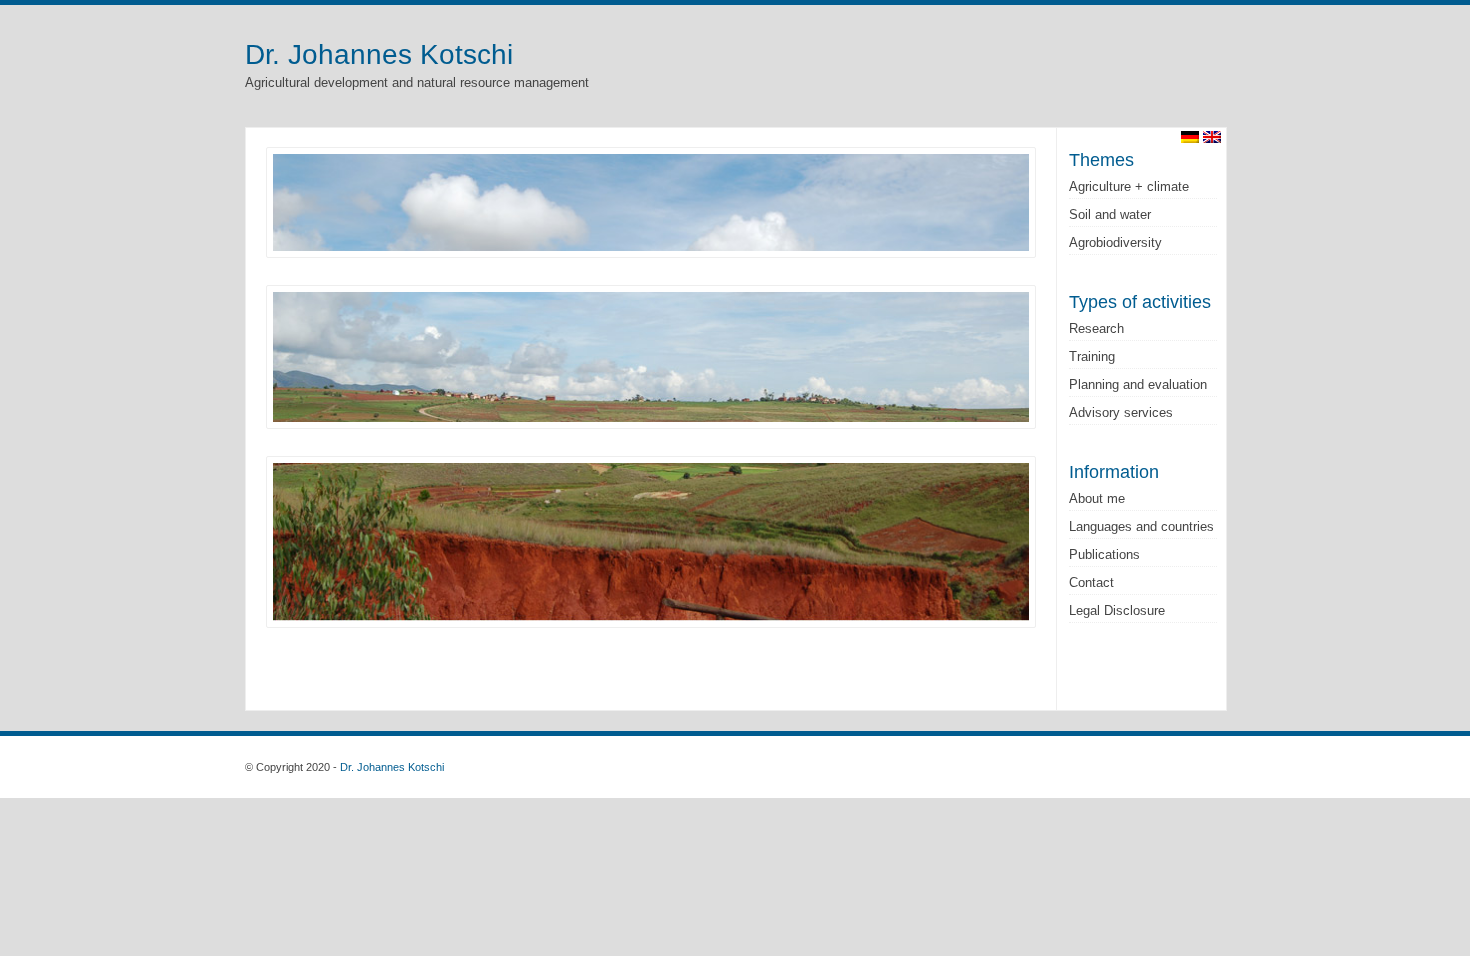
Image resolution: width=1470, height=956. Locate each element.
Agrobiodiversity (1115, 242)
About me (1097, 498)
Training (1092, 356)
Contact (1091, 582)
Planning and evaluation (1138, 384)
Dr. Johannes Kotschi (379, 54)
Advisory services (1121, 412)
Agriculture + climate (1129, 186)
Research (1096, 328)
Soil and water (1110, 214)
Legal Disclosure (1117, 610)
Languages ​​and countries (1141, 526)
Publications (1104, 554)
